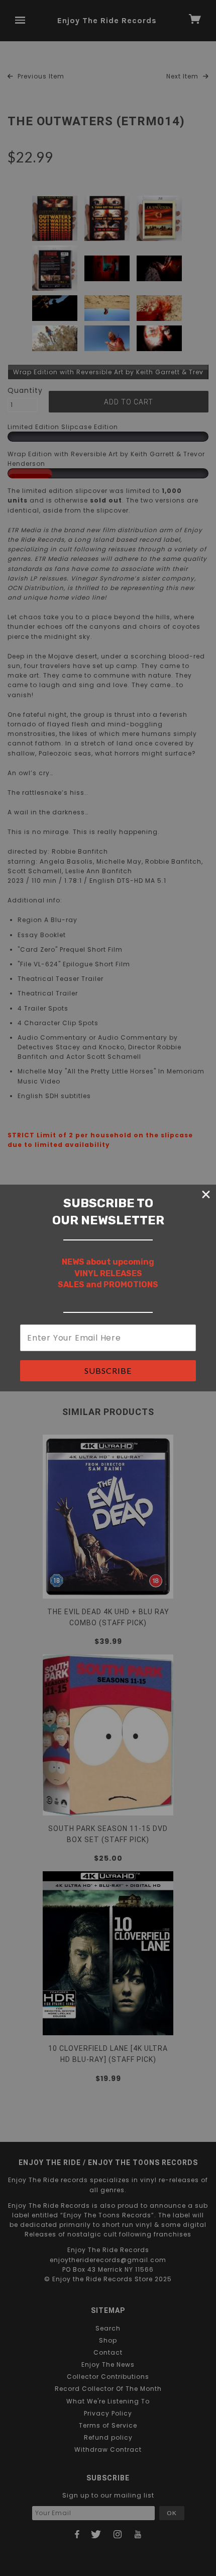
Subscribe (108, 1370)
